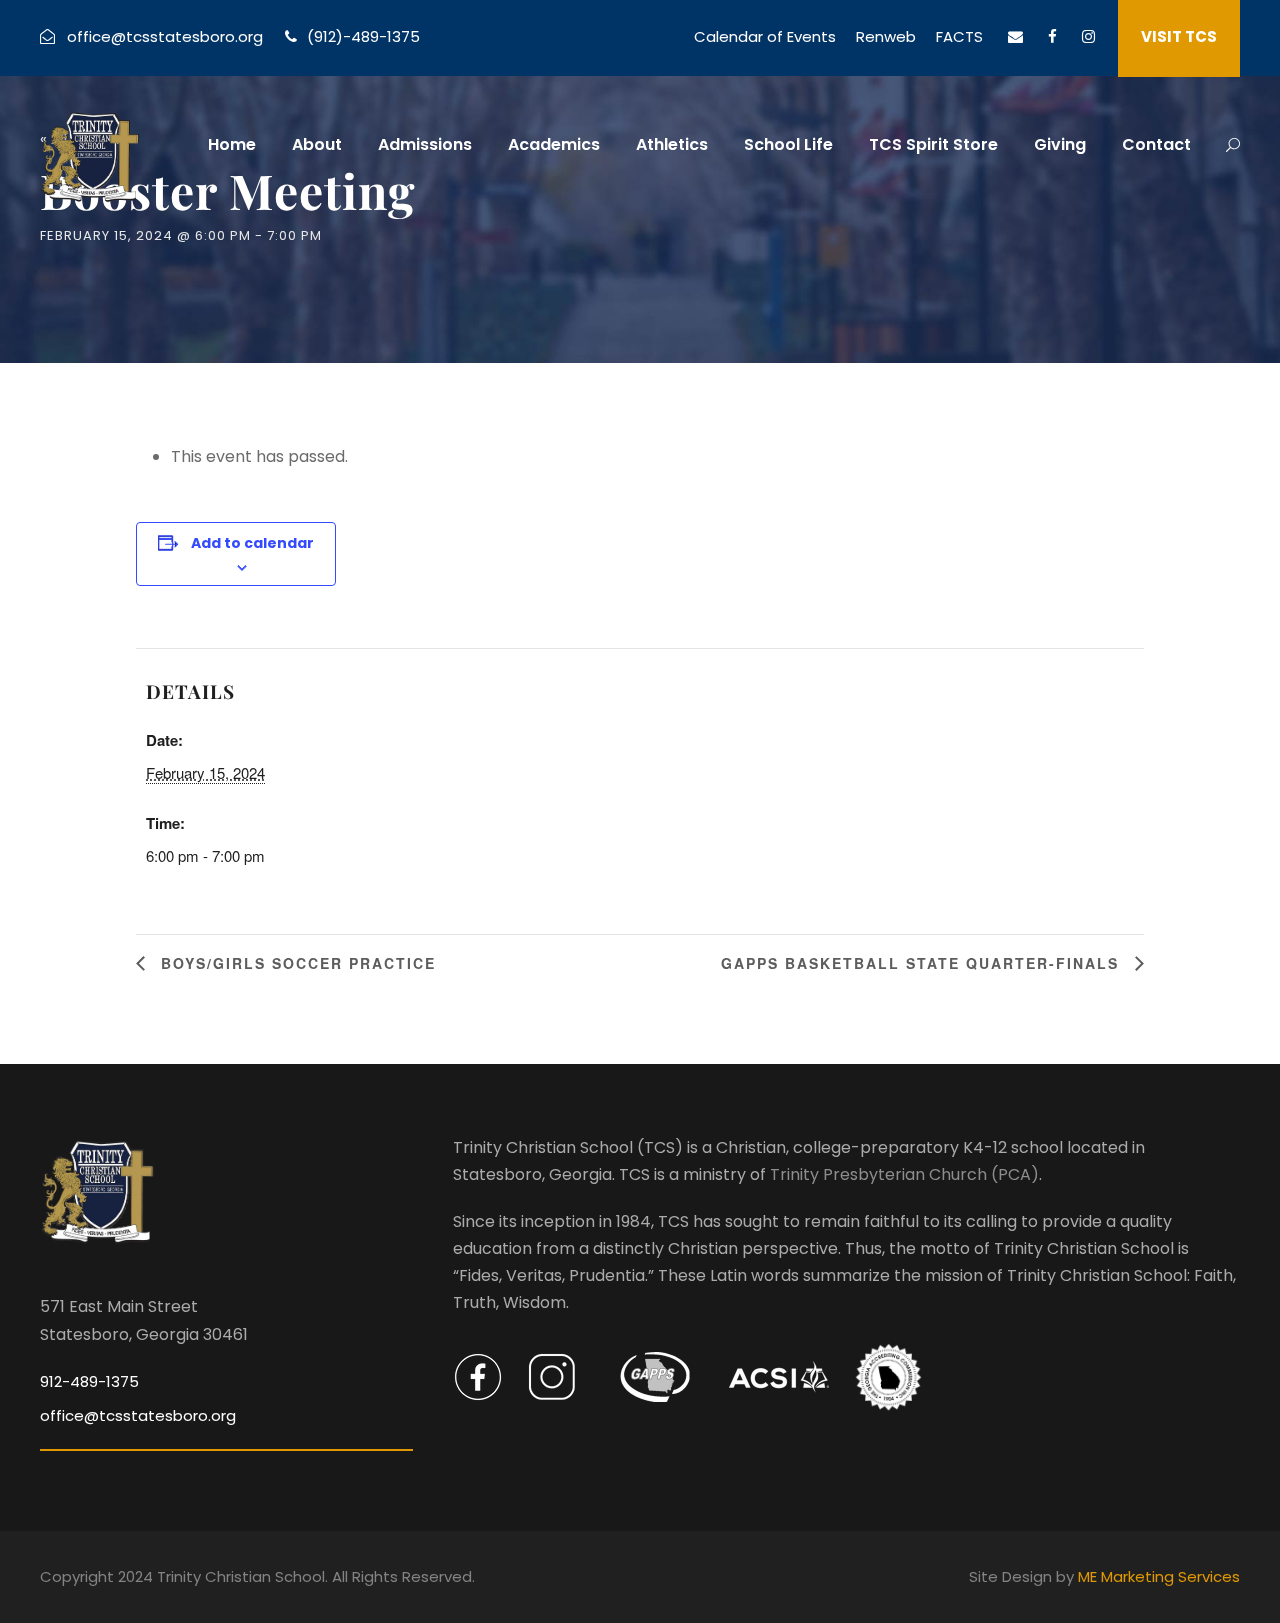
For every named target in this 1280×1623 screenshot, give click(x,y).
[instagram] (1088, 36)
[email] (1015, 36)
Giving (1060, 144)
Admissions (425, 144)
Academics (554, 144)
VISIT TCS (1179, 36)
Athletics (672, 144)
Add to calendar (252, 543)
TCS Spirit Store (933, 144)
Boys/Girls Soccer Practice (295, 963)
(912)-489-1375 (363, 36)
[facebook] (1052, 36)
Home (232, 144)
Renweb (886, 36)
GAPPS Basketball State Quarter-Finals (923, 963)
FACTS (959, 36)
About (317, 144)
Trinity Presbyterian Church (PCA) (904, 1174)
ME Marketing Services (1159, 1576)
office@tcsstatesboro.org (165, 36)
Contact (1156, 144)
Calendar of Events (765, 36)
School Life (788, 144)
